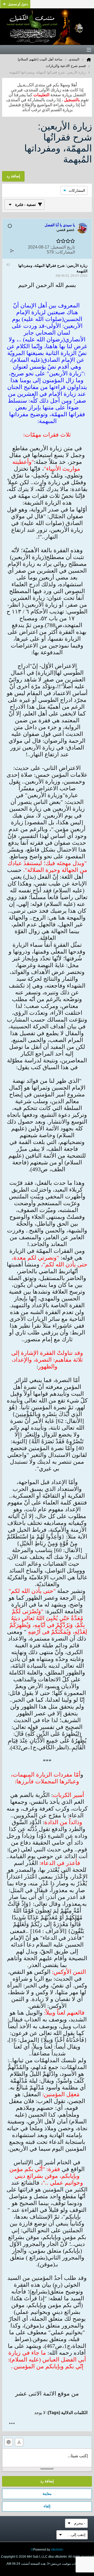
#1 (8, 265)
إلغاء (47, 2506)
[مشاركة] (12, 251)
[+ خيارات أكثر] (12, 2423)
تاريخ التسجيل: (63, 247)
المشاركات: (65, 252)
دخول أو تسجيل (18, 4)
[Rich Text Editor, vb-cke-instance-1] (47, 2458)
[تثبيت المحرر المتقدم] (19, 2442)
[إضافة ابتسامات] (9, 2442)
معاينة (47, 2494)
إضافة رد (47, 2481)
